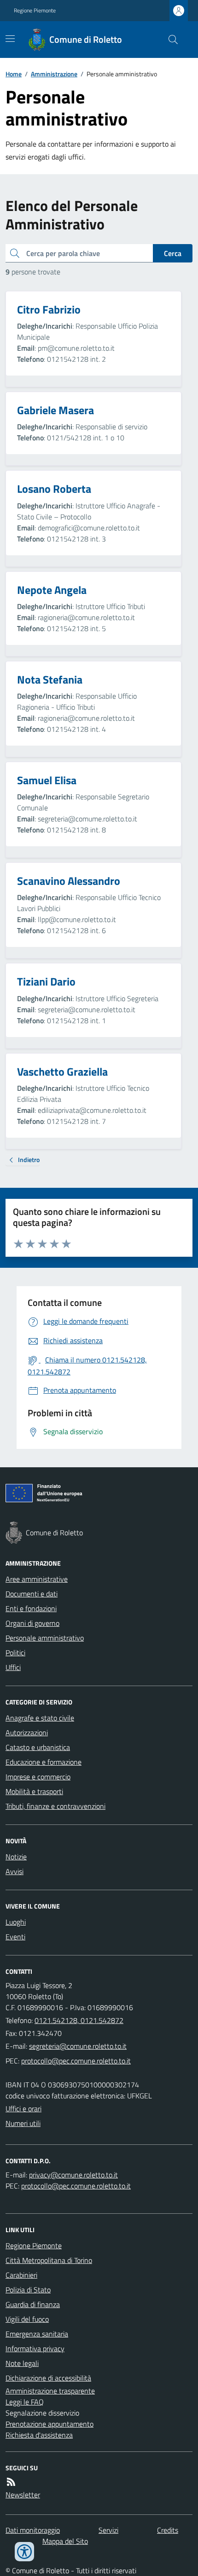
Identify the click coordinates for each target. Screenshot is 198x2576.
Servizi (108, 2530)
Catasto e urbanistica (38, 1747)
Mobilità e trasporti (34, 1791)
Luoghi (16, 1922)
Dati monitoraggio (33, 2530)
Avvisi (15, 1871)
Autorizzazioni (27, 1733)
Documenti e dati (32, 1594)
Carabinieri (21, 2275)
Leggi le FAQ (25, 2402)
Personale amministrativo (45, 1638)
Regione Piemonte (35, 11)
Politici (15, 1653)
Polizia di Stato (28, 2290)
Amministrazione (54, 74)
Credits (168, 2530)
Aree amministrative (37, 1579)
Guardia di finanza (33, 2304)
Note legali (22, 2363)
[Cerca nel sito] (169, 40)
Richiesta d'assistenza (39, 2435)
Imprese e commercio (38, 1777)
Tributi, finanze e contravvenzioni (55, 1806)
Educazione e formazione (44, 1762)
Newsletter (23, 2495)
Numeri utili (23, 2123)
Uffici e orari (23, 2109)
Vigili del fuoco (27, 2319)
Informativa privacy (35, 2348)
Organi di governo (32, 1623)
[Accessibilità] (24, 2552)
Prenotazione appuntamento (49, 2424)
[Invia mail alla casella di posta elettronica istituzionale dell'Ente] (78, 2046)
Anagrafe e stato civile (40, 1718)
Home (14, 74)
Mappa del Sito (65, 2541)
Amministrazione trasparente (50, 2391)
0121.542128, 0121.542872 (79, 2020)
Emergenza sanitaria (37, 2334)
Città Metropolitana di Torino (49, 2260)
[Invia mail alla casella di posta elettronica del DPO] (73, 2175)
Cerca (173, 253)
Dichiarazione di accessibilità (48, 2378)
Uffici (13, 1667)
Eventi (15, 1937)
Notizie (16, 1857)
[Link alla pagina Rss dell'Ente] (11, 2482)
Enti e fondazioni (31, 1608)
